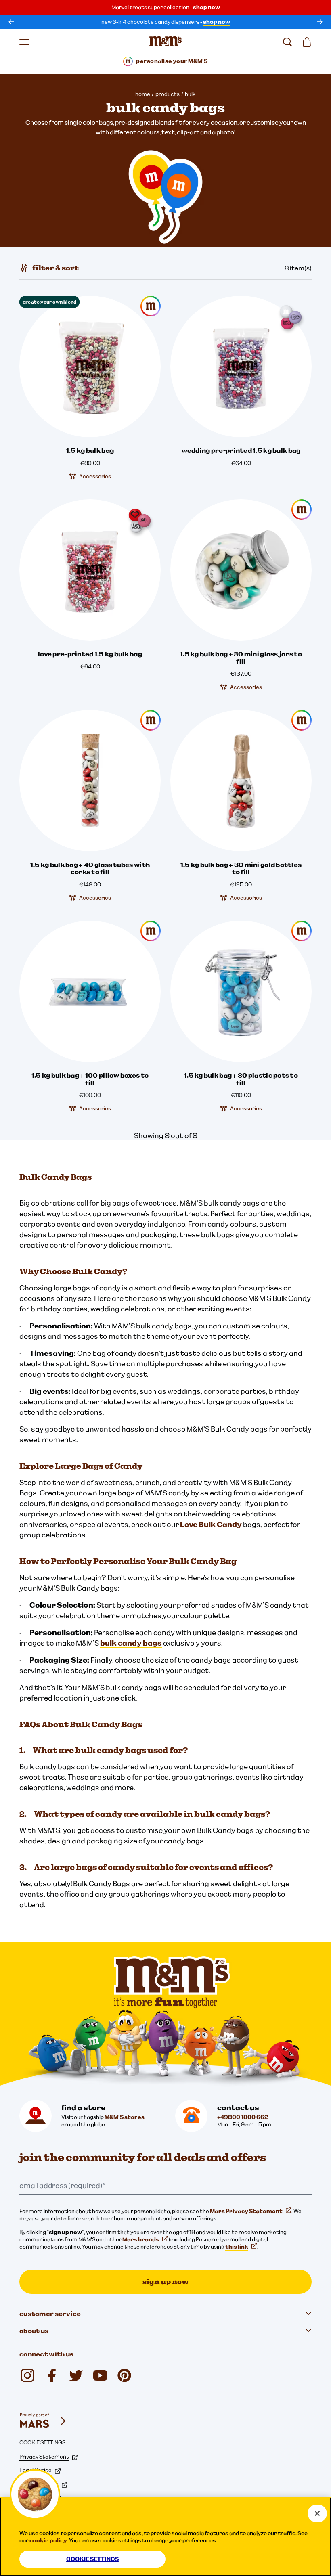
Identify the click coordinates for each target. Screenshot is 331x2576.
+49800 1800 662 (243, 2117)
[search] (287, 42)
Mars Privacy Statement (246, 2211)
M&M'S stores (125, 2117)
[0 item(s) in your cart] (307, 42)
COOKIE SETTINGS (42, 2442)
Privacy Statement (44, 2457)
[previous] (11, 22)
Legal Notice (36, 2470)
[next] (320, 22)
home (143, 94)
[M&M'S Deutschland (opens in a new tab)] (100, 2375)
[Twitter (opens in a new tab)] (76, 2375)
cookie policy (48, 2540)
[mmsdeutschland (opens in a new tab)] (52, 2375)
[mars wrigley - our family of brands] (44, 2421)
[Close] (317, 2513)
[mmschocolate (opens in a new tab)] (27, 2375)
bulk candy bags (131, 1643)
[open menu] (24, 42)
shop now (206, 7)
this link (237, 2247)
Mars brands (141, 2239)
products (168, 94)
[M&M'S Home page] (165, 42)
